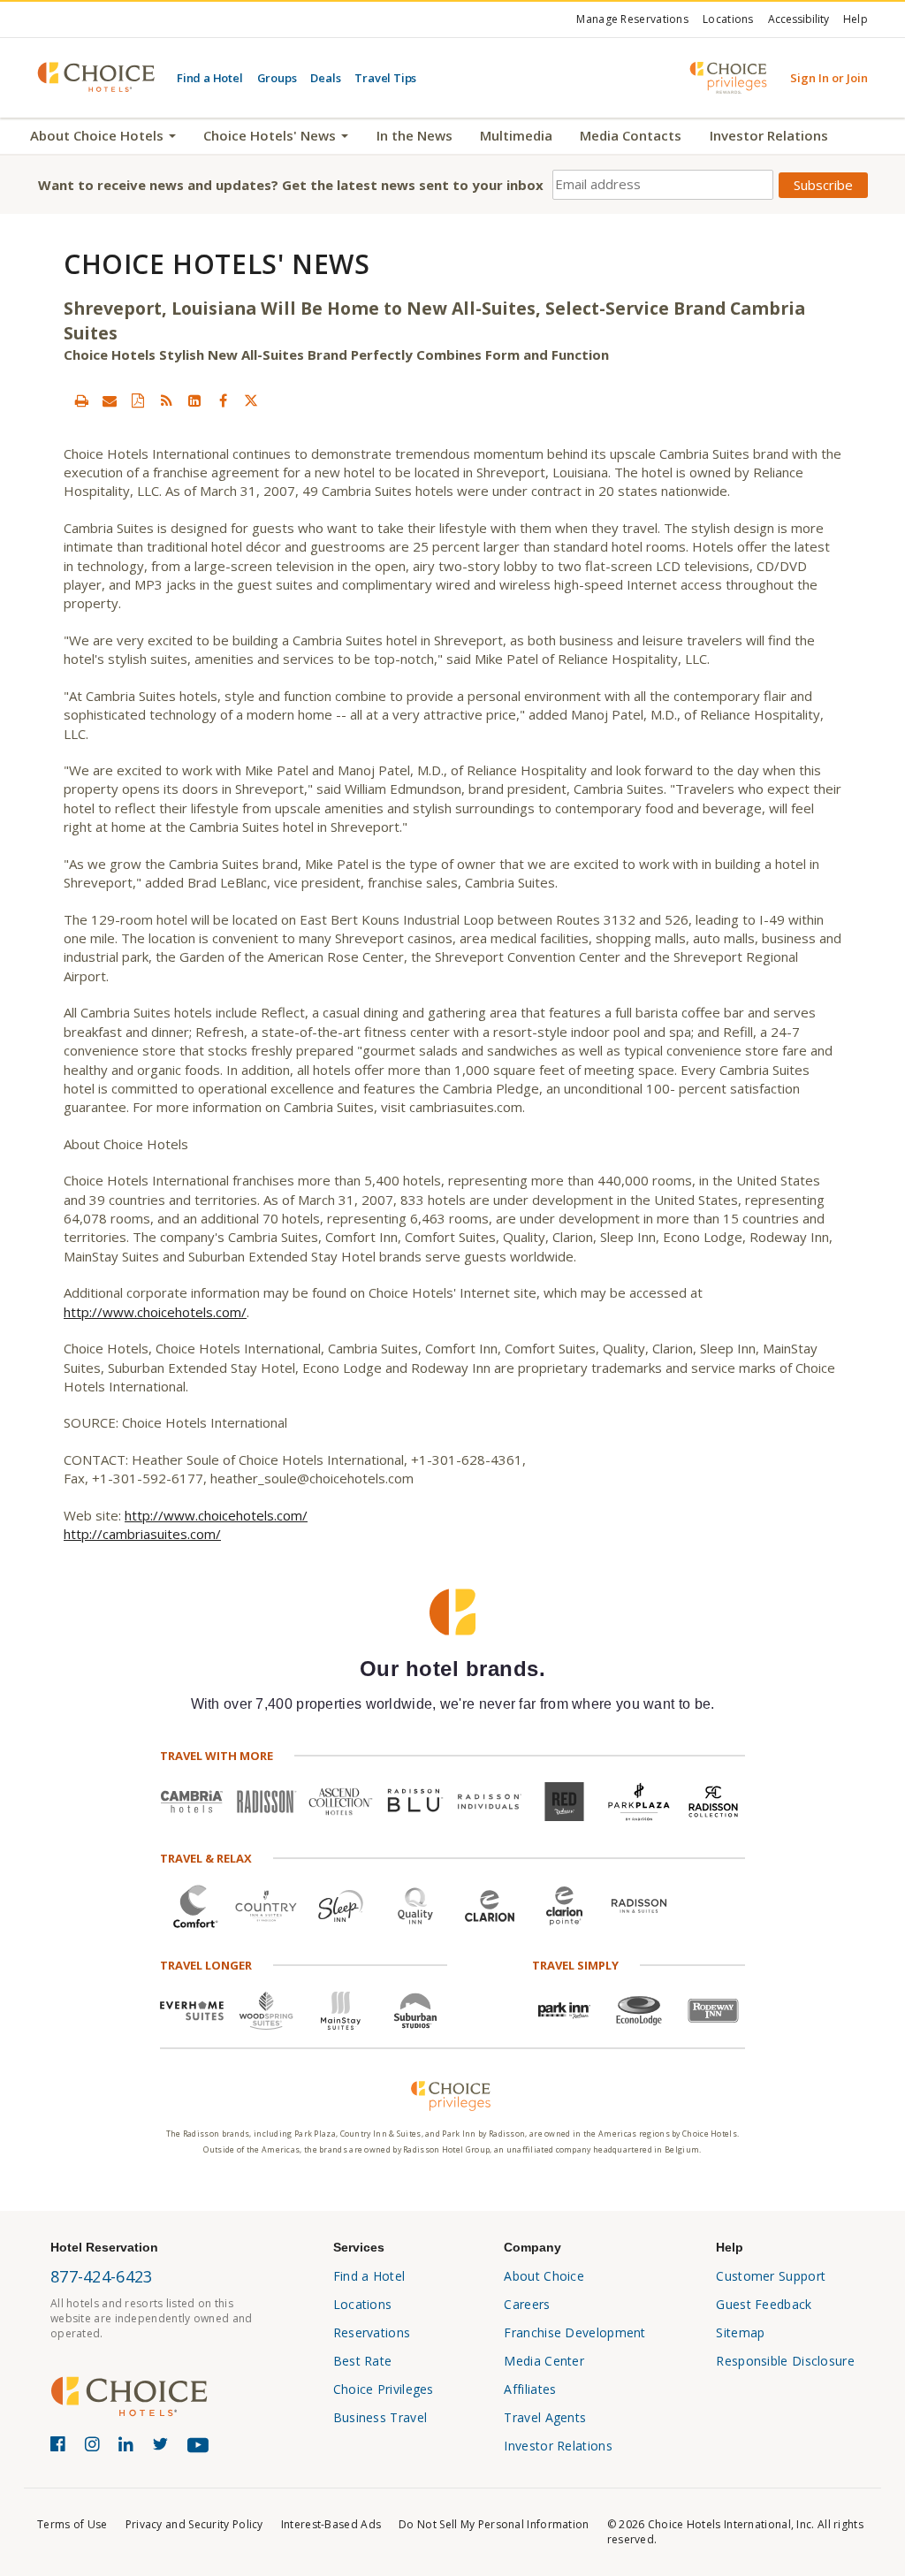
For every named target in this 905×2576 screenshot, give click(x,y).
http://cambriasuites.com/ (142, 1534)
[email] (110, 400)
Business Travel (380, 2417)
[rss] (166, 400)
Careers (527, 2304)
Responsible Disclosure (785, 2361)
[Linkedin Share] (194, 400)
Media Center (544, 2361)
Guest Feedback (764, 2304)
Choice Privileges (384, 2389)
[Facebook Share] (223, 400)
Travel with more (217, 1756)
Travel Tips (385, 78)
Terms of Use (72, 2524)
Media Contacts (631, 135)
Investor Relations (769, 135)
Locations (728, 19)
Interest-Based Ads (331, 2524)
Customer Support (771, 2276)
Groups (277, 78)
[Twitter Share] (251, 400)
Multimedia (516, 135)
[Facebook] (61, 2447)
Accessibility (799, 19)
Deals (325, 78)
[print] (81, 400)
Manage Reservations (632, 19)
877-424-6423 (102, 2276)
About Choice (544, 2276)
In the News (414, 135)
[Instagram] (95, 2447)
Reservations (372, 2332)
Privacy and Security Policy (194, 2524)
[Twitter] (163, 2447)
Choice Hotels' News (271, 135)
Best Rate (363, 2361)
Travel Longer (206, 1965)
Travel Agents (545, 2417)
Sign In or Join (829, 78)
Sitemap (740, 2332)
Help (856, 19)
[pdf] (138, 400)
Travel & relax (206, 1858)
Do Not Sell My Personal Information (494, 2524)
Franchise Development (574, 2332)
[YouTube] (202, 2452)
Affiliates (530, 2389)
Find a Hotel (210, 78)
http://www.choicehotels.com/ (155, 1312)
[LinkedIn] (129, 2447)
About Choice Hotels (99, 135)
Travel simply (575, 1965)
